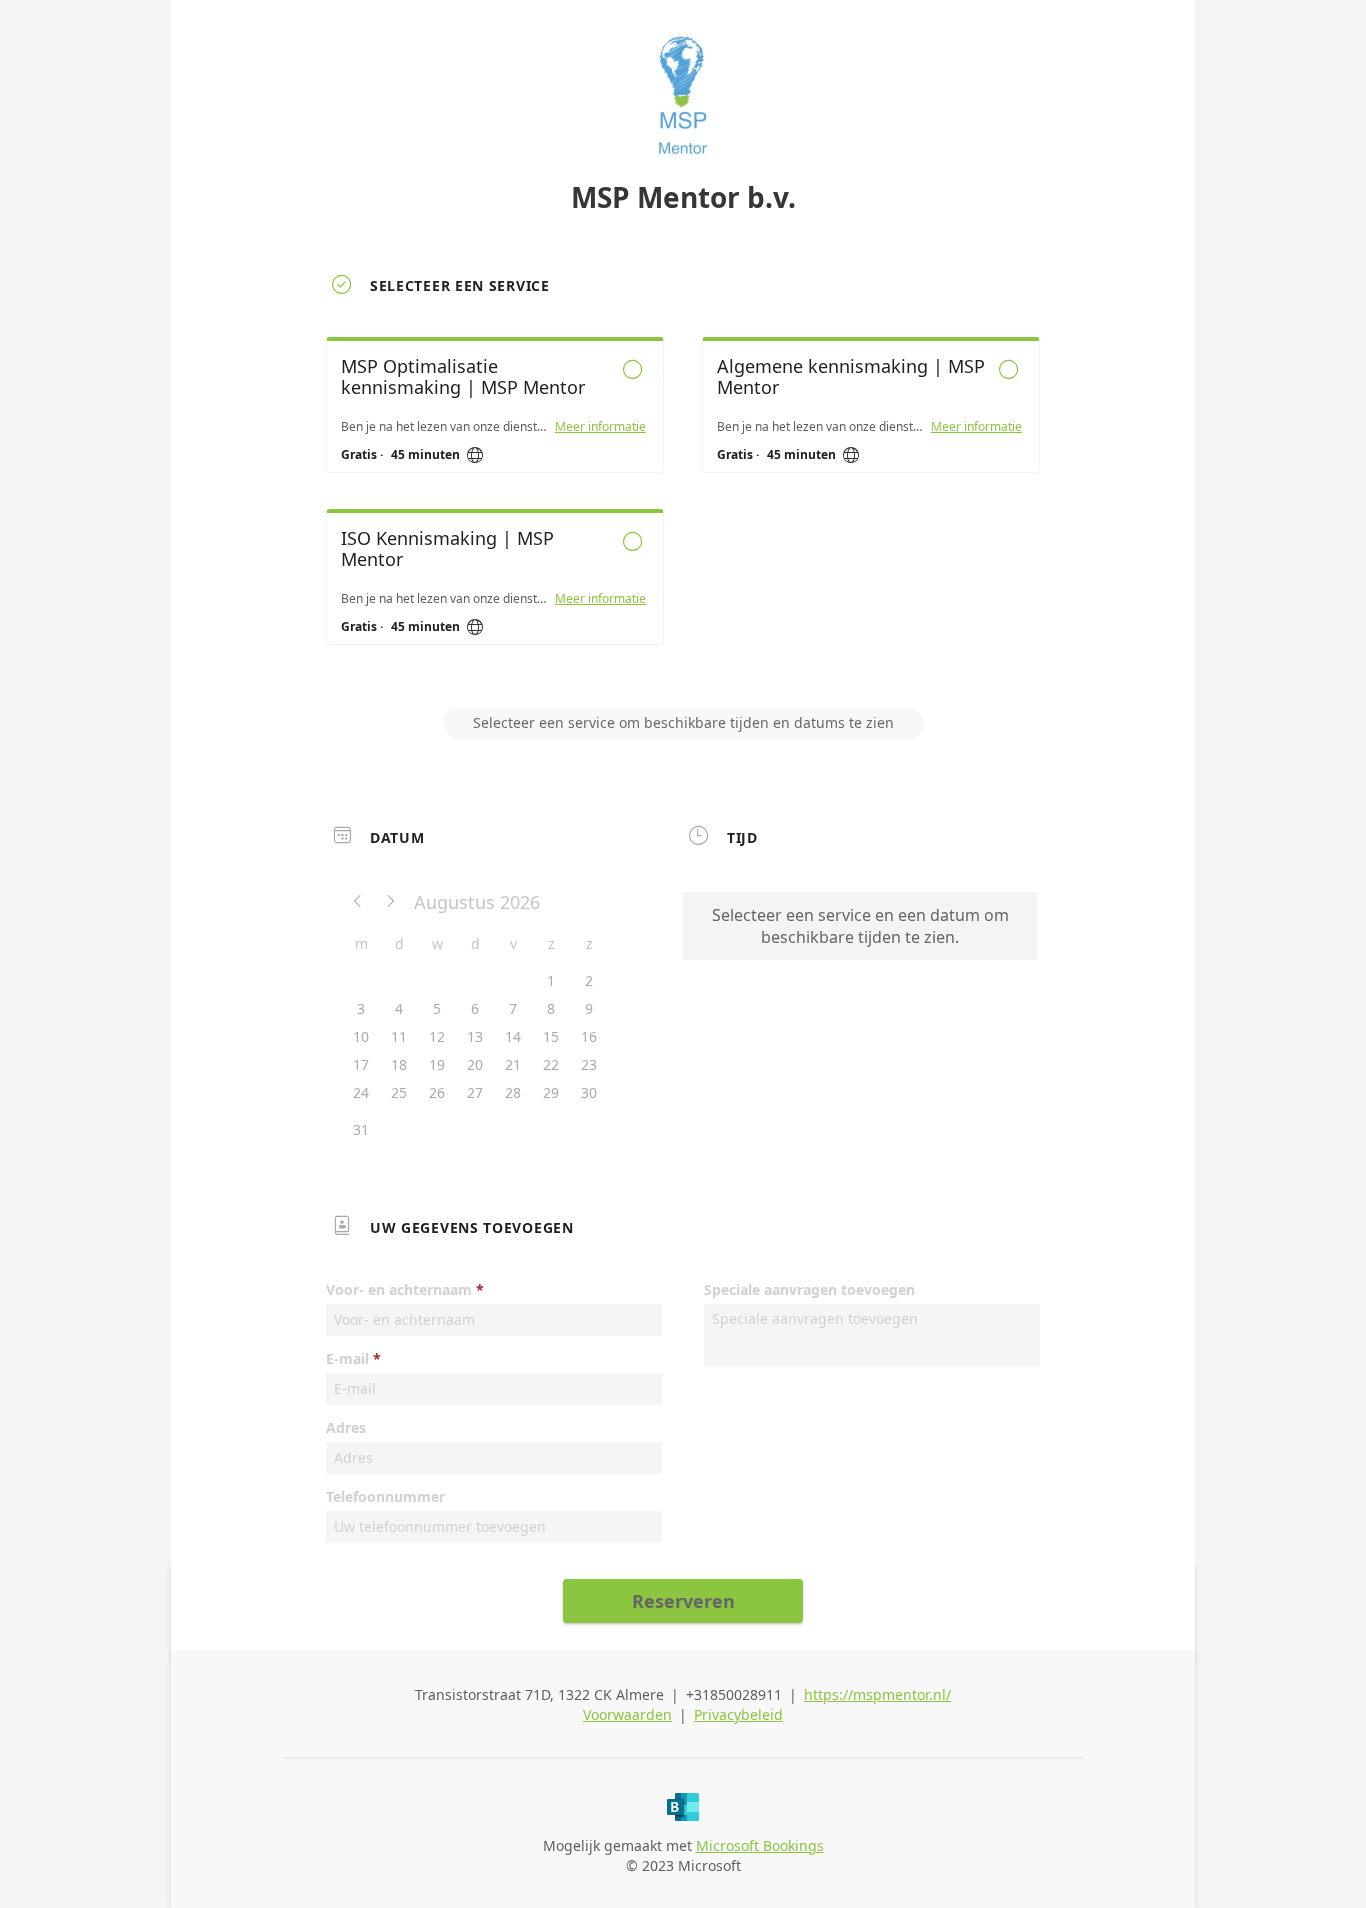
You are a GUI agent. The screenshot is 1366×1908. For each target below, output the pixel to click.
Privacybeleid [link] (738, 1714)
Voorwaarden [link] (627, 1714)
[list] (683, 509)
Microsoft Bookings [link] (760, 1845)
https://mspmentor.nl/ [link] (877, 1694)
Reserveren (683, 1601)
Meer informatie (600, 427)
